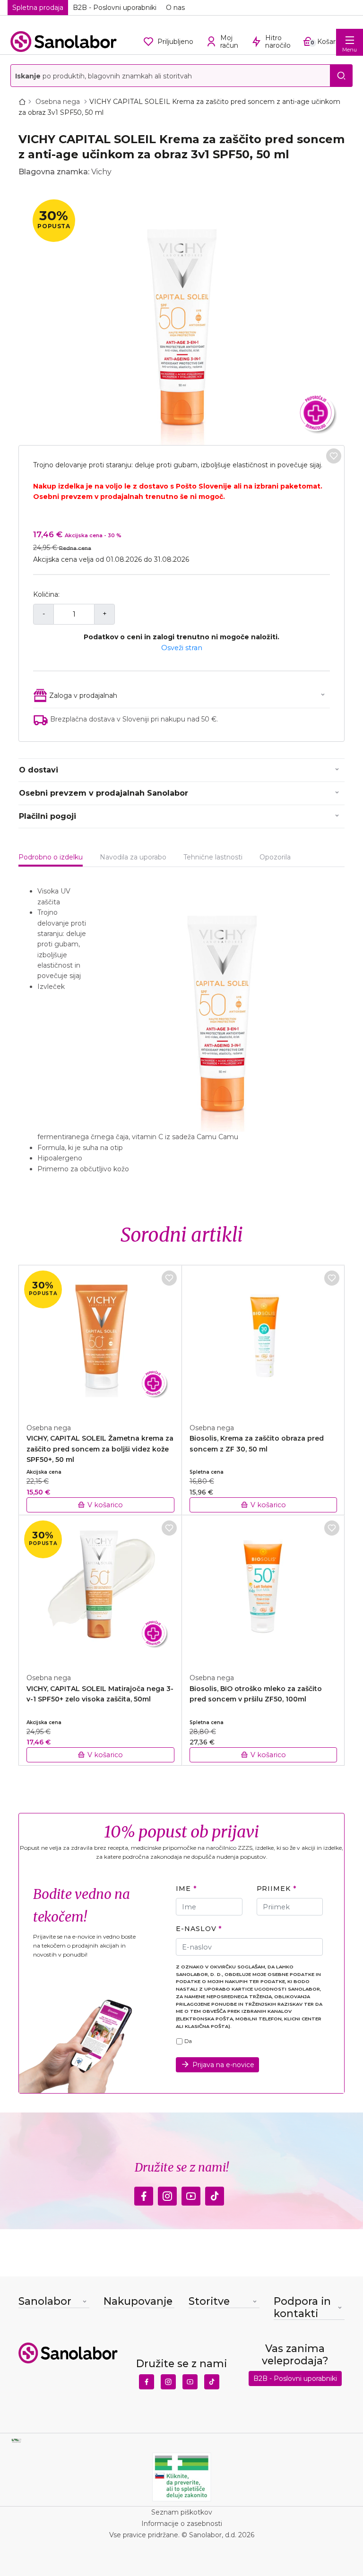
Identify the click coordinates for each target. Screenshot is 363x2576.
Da (188, 2041)
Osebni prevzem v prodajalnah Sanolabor (104, 793)
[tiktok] (215, 2193)
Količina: (46, 594)
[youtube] (191, 2193)
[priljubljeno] (334, 456)
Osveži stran (182, 648)
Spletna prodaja (38, 8)
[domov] (24, 102)
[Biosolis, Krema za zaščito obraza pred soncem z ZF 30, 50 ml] (264, 1339)
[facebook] (144, 2193)
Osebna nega (59, 102)
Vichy (101, 172)
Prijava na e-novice (223, 2065)
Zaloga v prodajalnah (83, 696)
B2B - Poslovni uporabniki (115, 8)
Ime (183, 1889)
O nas (175, 8)
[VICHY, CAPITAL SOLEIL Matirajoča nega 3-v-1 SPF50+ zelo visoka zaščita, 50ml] (100, 1589)
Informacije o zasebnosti (182, 2524)
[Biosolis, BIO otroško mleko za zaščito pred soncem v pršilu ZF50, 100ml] (264, 1589)
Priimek (274, 1889)
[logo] (64, 42)
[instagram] (167, 2193)
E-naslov (196, 1929)
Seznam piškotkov (182, 2512)
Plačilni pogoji (48, 816)
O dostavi (39, 770)
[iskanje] (341, 76)
